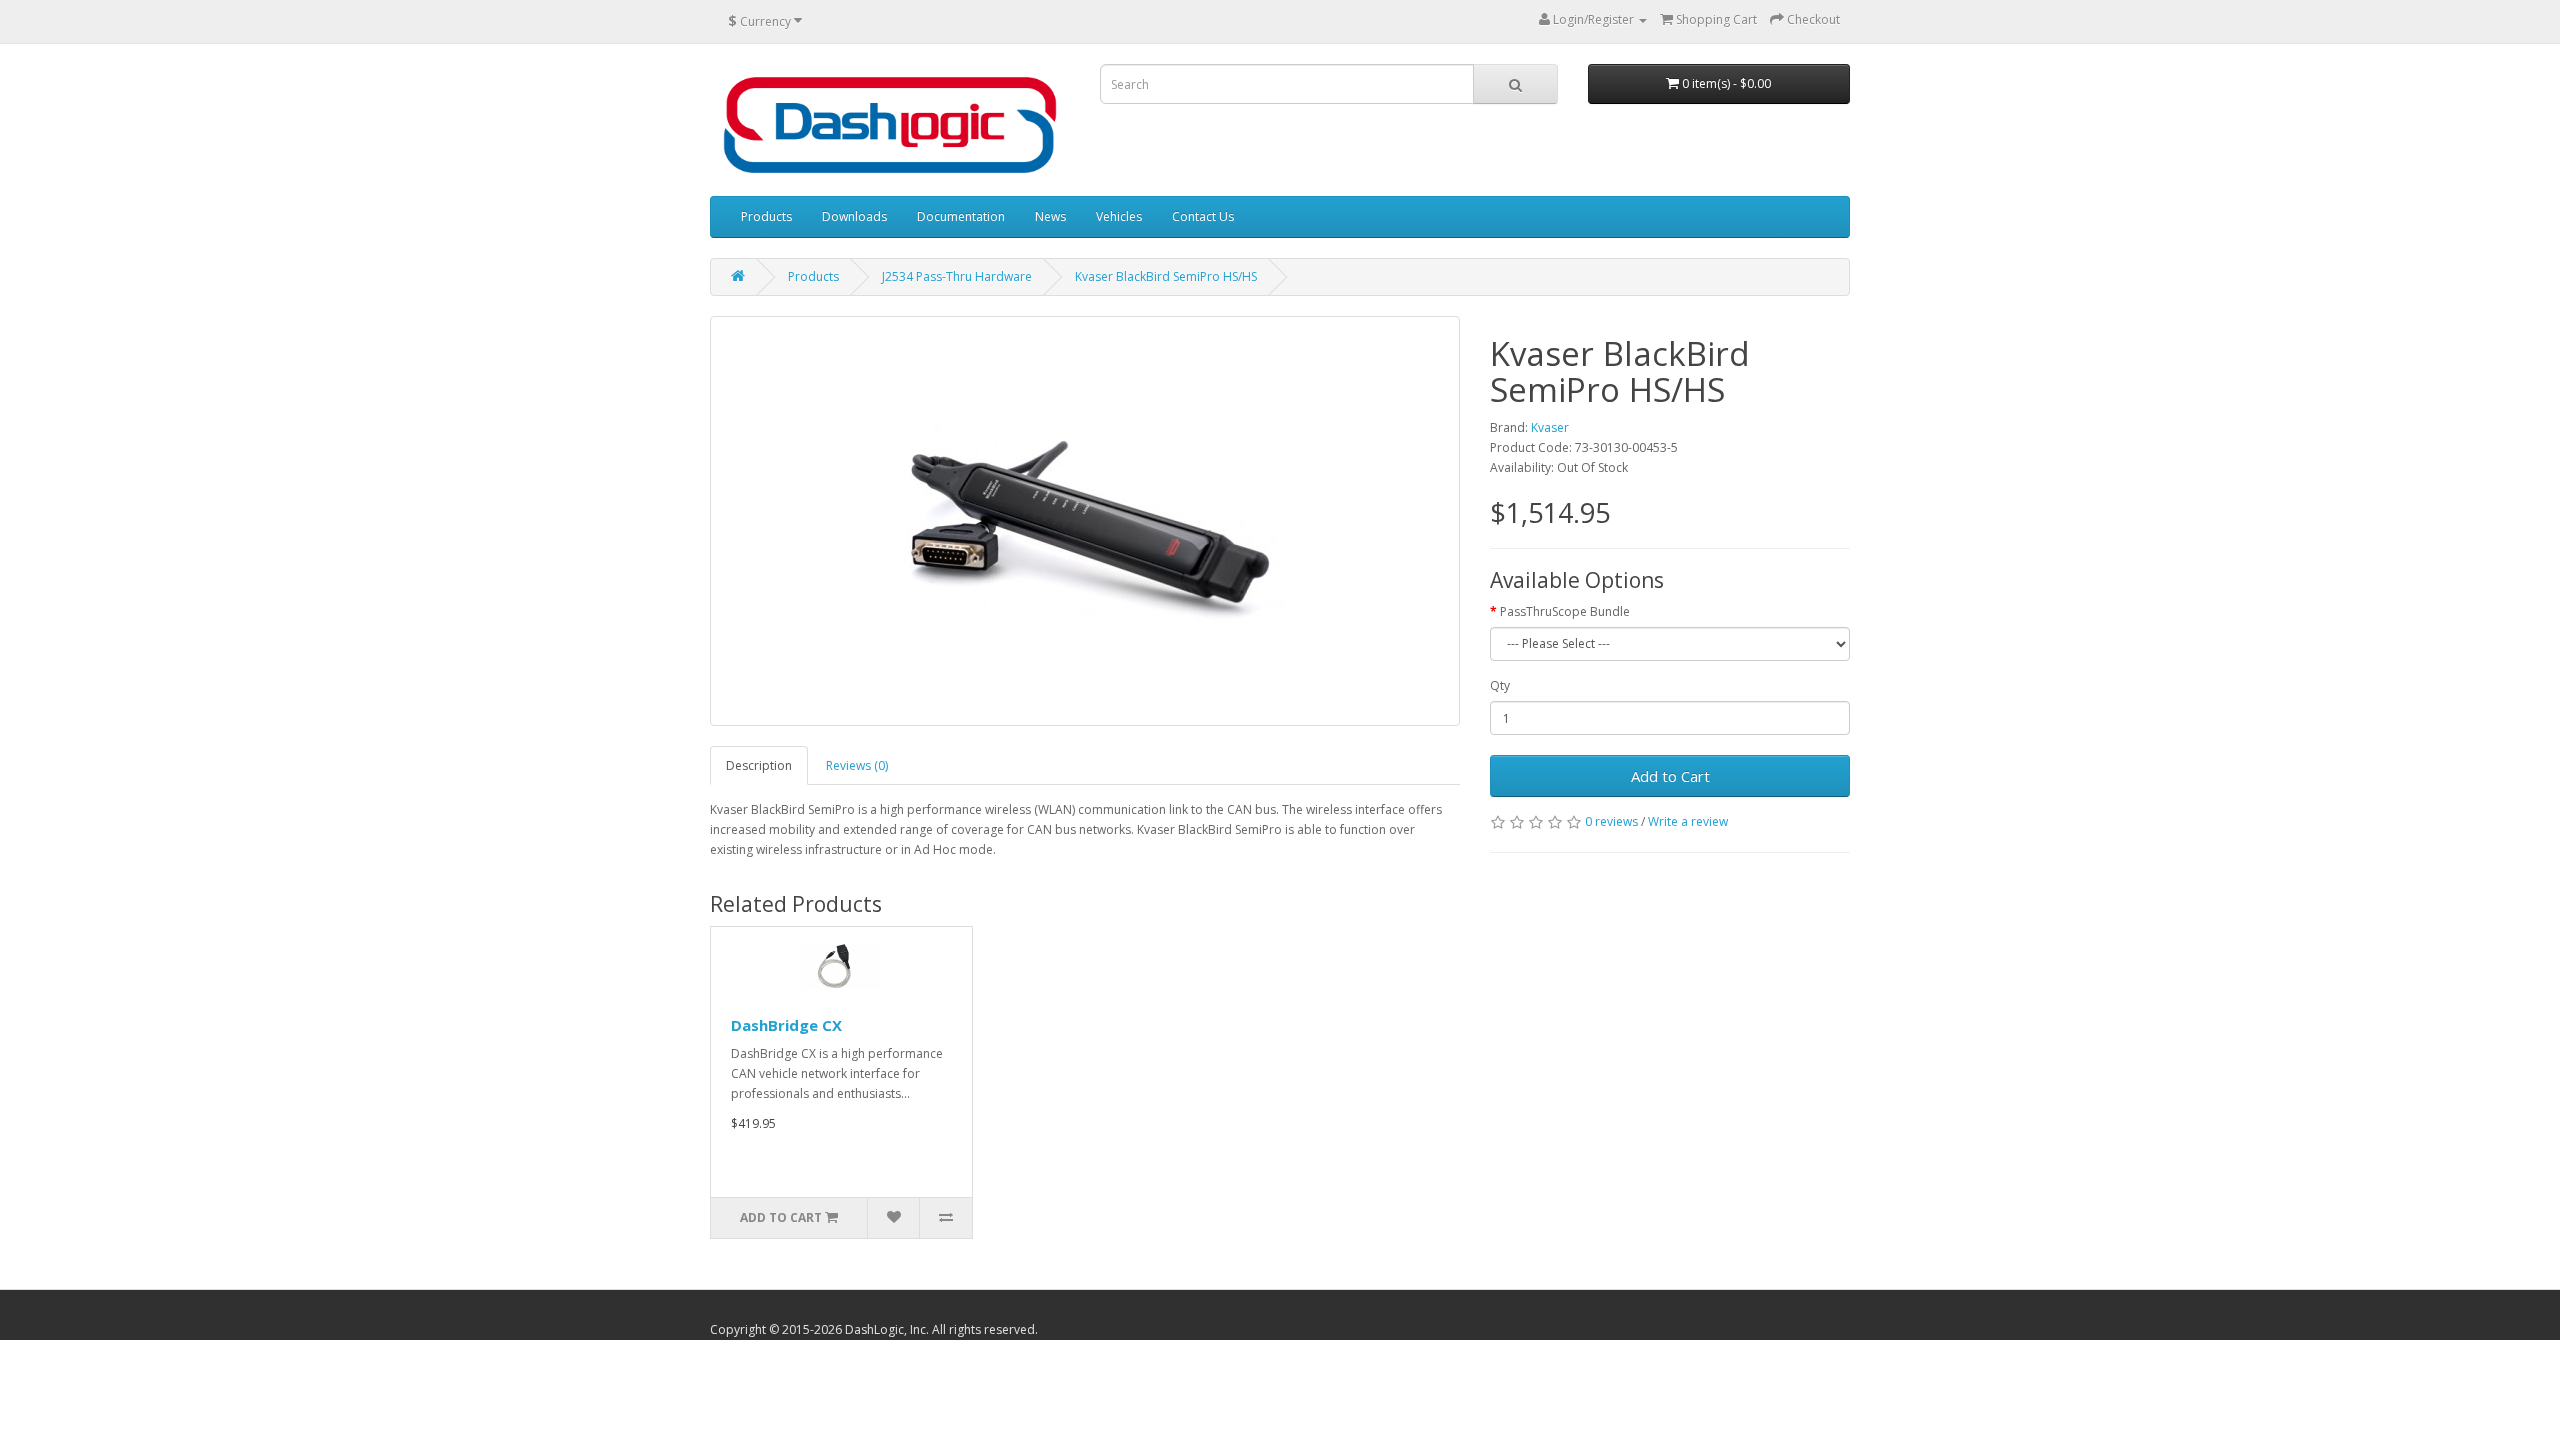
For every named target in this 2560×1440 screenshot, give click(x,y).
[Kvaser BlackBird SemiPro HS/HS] (1085, 521)
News (1050, 216)
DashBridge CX (786, 1025)
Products (766, 216)
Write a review (1688, 821)
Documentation (961, 216)
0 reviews (1611, 821)
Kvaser (1550, 427)
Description (759, 765)
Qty (1500, 685)
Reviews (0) (857, 765)
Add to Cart (1670, 776)
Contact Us (1203, 216)
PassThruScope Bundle (1565, 611)
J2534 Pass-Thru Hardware (957, 276)
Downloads (854, 216)
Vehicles (1119, 216)
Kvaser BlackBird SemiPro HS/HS (1166, 276)
